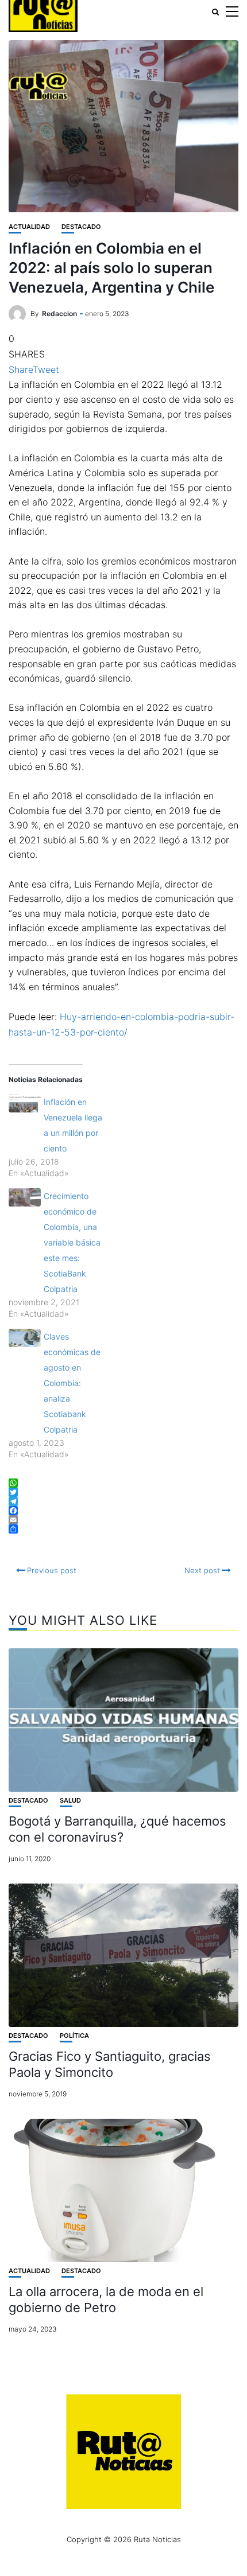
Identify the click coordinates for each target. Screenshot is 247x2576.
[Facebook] (123, 1511)
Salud (70, 1801)
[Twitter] (123, 1492)
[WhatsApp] (123, 1483)
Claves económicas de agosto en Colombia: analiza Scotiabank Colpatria (72, 1383)
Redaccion (59, 314)
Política (74, 2036)
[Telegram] (123, 1501)
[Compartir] (123, 1529)
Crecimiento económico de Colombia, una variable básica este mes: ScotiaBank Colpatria (72, 1242)
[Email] (123, 1520)
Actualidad (29, 227)
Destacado (81, 227)
